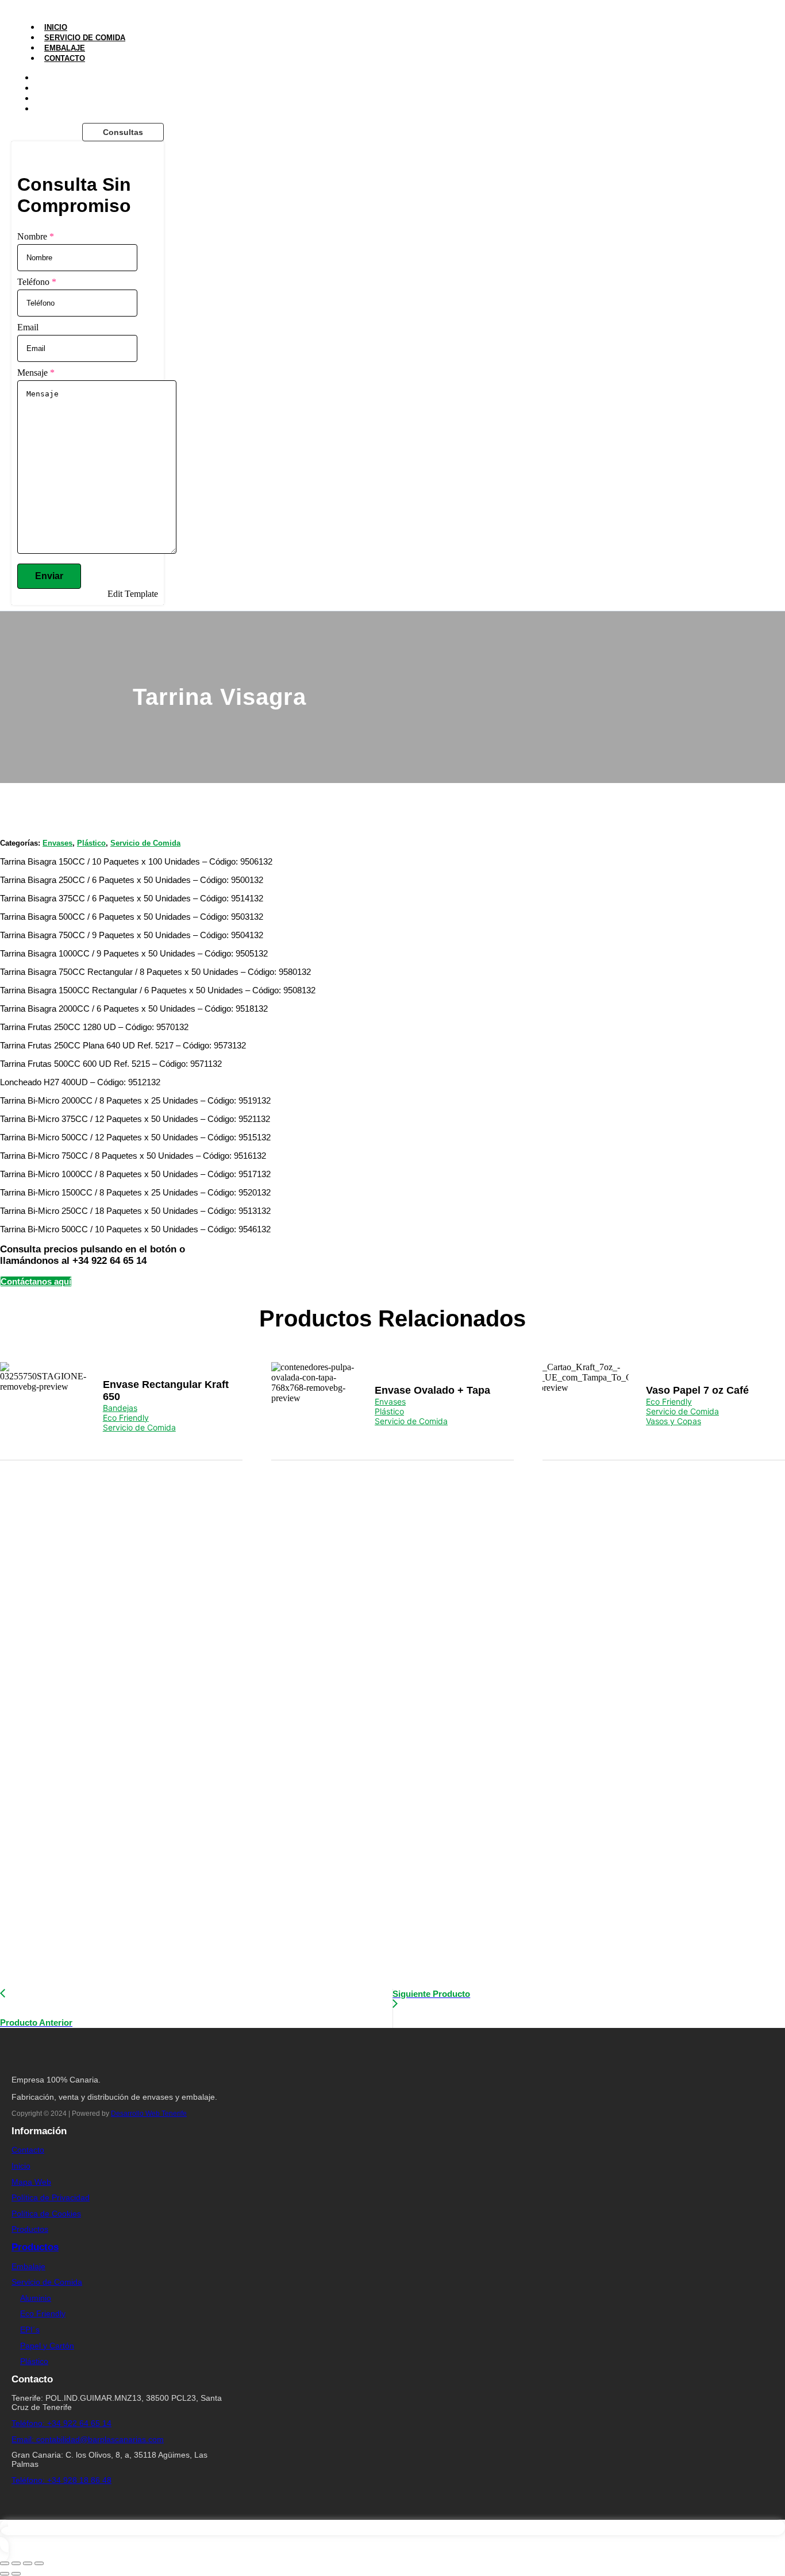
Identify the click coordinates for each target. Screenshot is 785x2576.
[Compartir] (28, 2563)
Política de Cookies (46, 2213)
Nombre (36, 236)
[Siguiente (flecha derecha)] (16, 2574)
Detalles (43, 1405)
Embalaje (65, 48)
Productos (30, 2229)
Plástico (91, 843)
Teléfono (37, 282)
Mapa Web (31, 2182)
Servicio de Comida (85, 38)
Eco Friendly (126, 1418)
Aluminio (36, 2298)
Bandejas (120, 1408)
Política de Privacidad (51, 2197)
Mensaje (36, 373)
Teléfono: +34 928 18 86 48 (61, 2480)
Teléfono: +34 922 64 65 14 (61, 2423)
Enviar (49, 576)
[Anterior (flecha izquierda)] (5, 2574)
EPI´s (30, 2330)
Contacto (65, 58)
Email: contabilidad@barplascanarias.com (88, 2439)
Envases (57, 843)
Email (28, 327)
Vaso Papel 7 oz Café (697, 1390)
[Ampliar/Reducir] (5, 2563)
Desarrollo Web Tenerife (149, 2114)
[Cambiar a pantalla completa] (16, 2563)
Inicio (56, 27)
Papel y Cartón (47, 2346)
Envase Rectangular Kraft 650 (166, 1391)
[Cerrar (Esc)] (39, 2563)
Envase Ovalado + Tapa (432, 1390)
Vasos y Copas (674, 1421)
